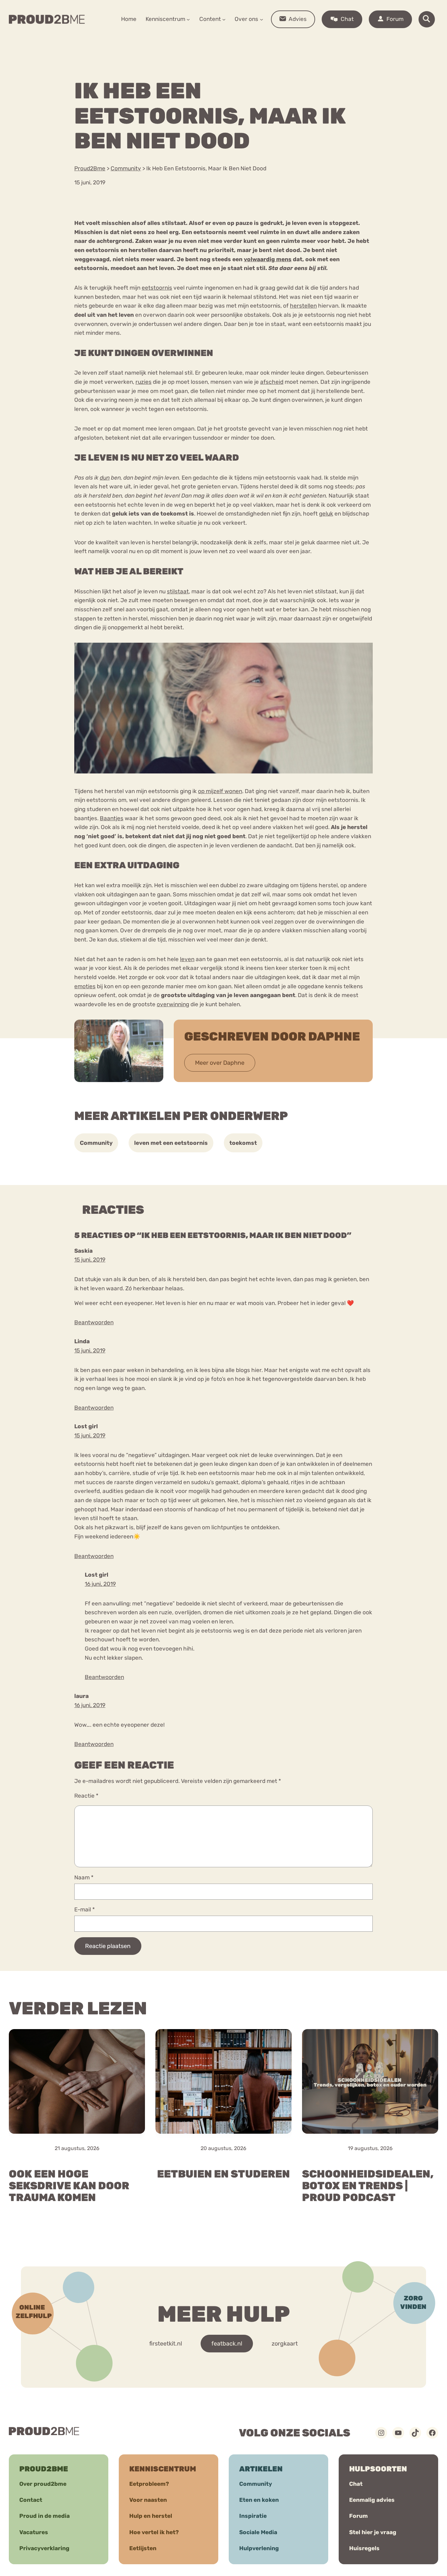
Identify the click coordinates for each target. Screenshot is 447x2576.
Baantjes (112, 818)
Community (96, 1143)
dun (105, 478)
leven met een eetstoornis (171, 1143)
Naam (84, 1877)
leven (187, 959)
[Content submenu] (224, 19)
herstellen (303, 306)
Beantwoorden (94, 1322)
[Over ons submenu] (261, 19)
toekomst (243, 1143)
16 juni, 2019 (100, 1584)
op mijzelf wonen (220, 791)
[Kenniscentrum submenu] (188, 19)
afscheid (272, 382)
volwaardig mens (268, 259)
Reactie (86, 1796)
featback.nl (227, 2344)
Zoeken (273, 40)
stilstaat (178, 591)
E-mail (85, 1909)
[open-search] (427, 19)
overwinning (173, 1004)
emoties (85, 986)
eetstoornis (157, 288)
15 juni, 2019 (90, 1260)
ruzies (143, 382)
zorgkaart (285, 2344)
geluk (326, 514)
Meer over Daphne (220, 1063)
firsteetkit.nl (166, 2344)
